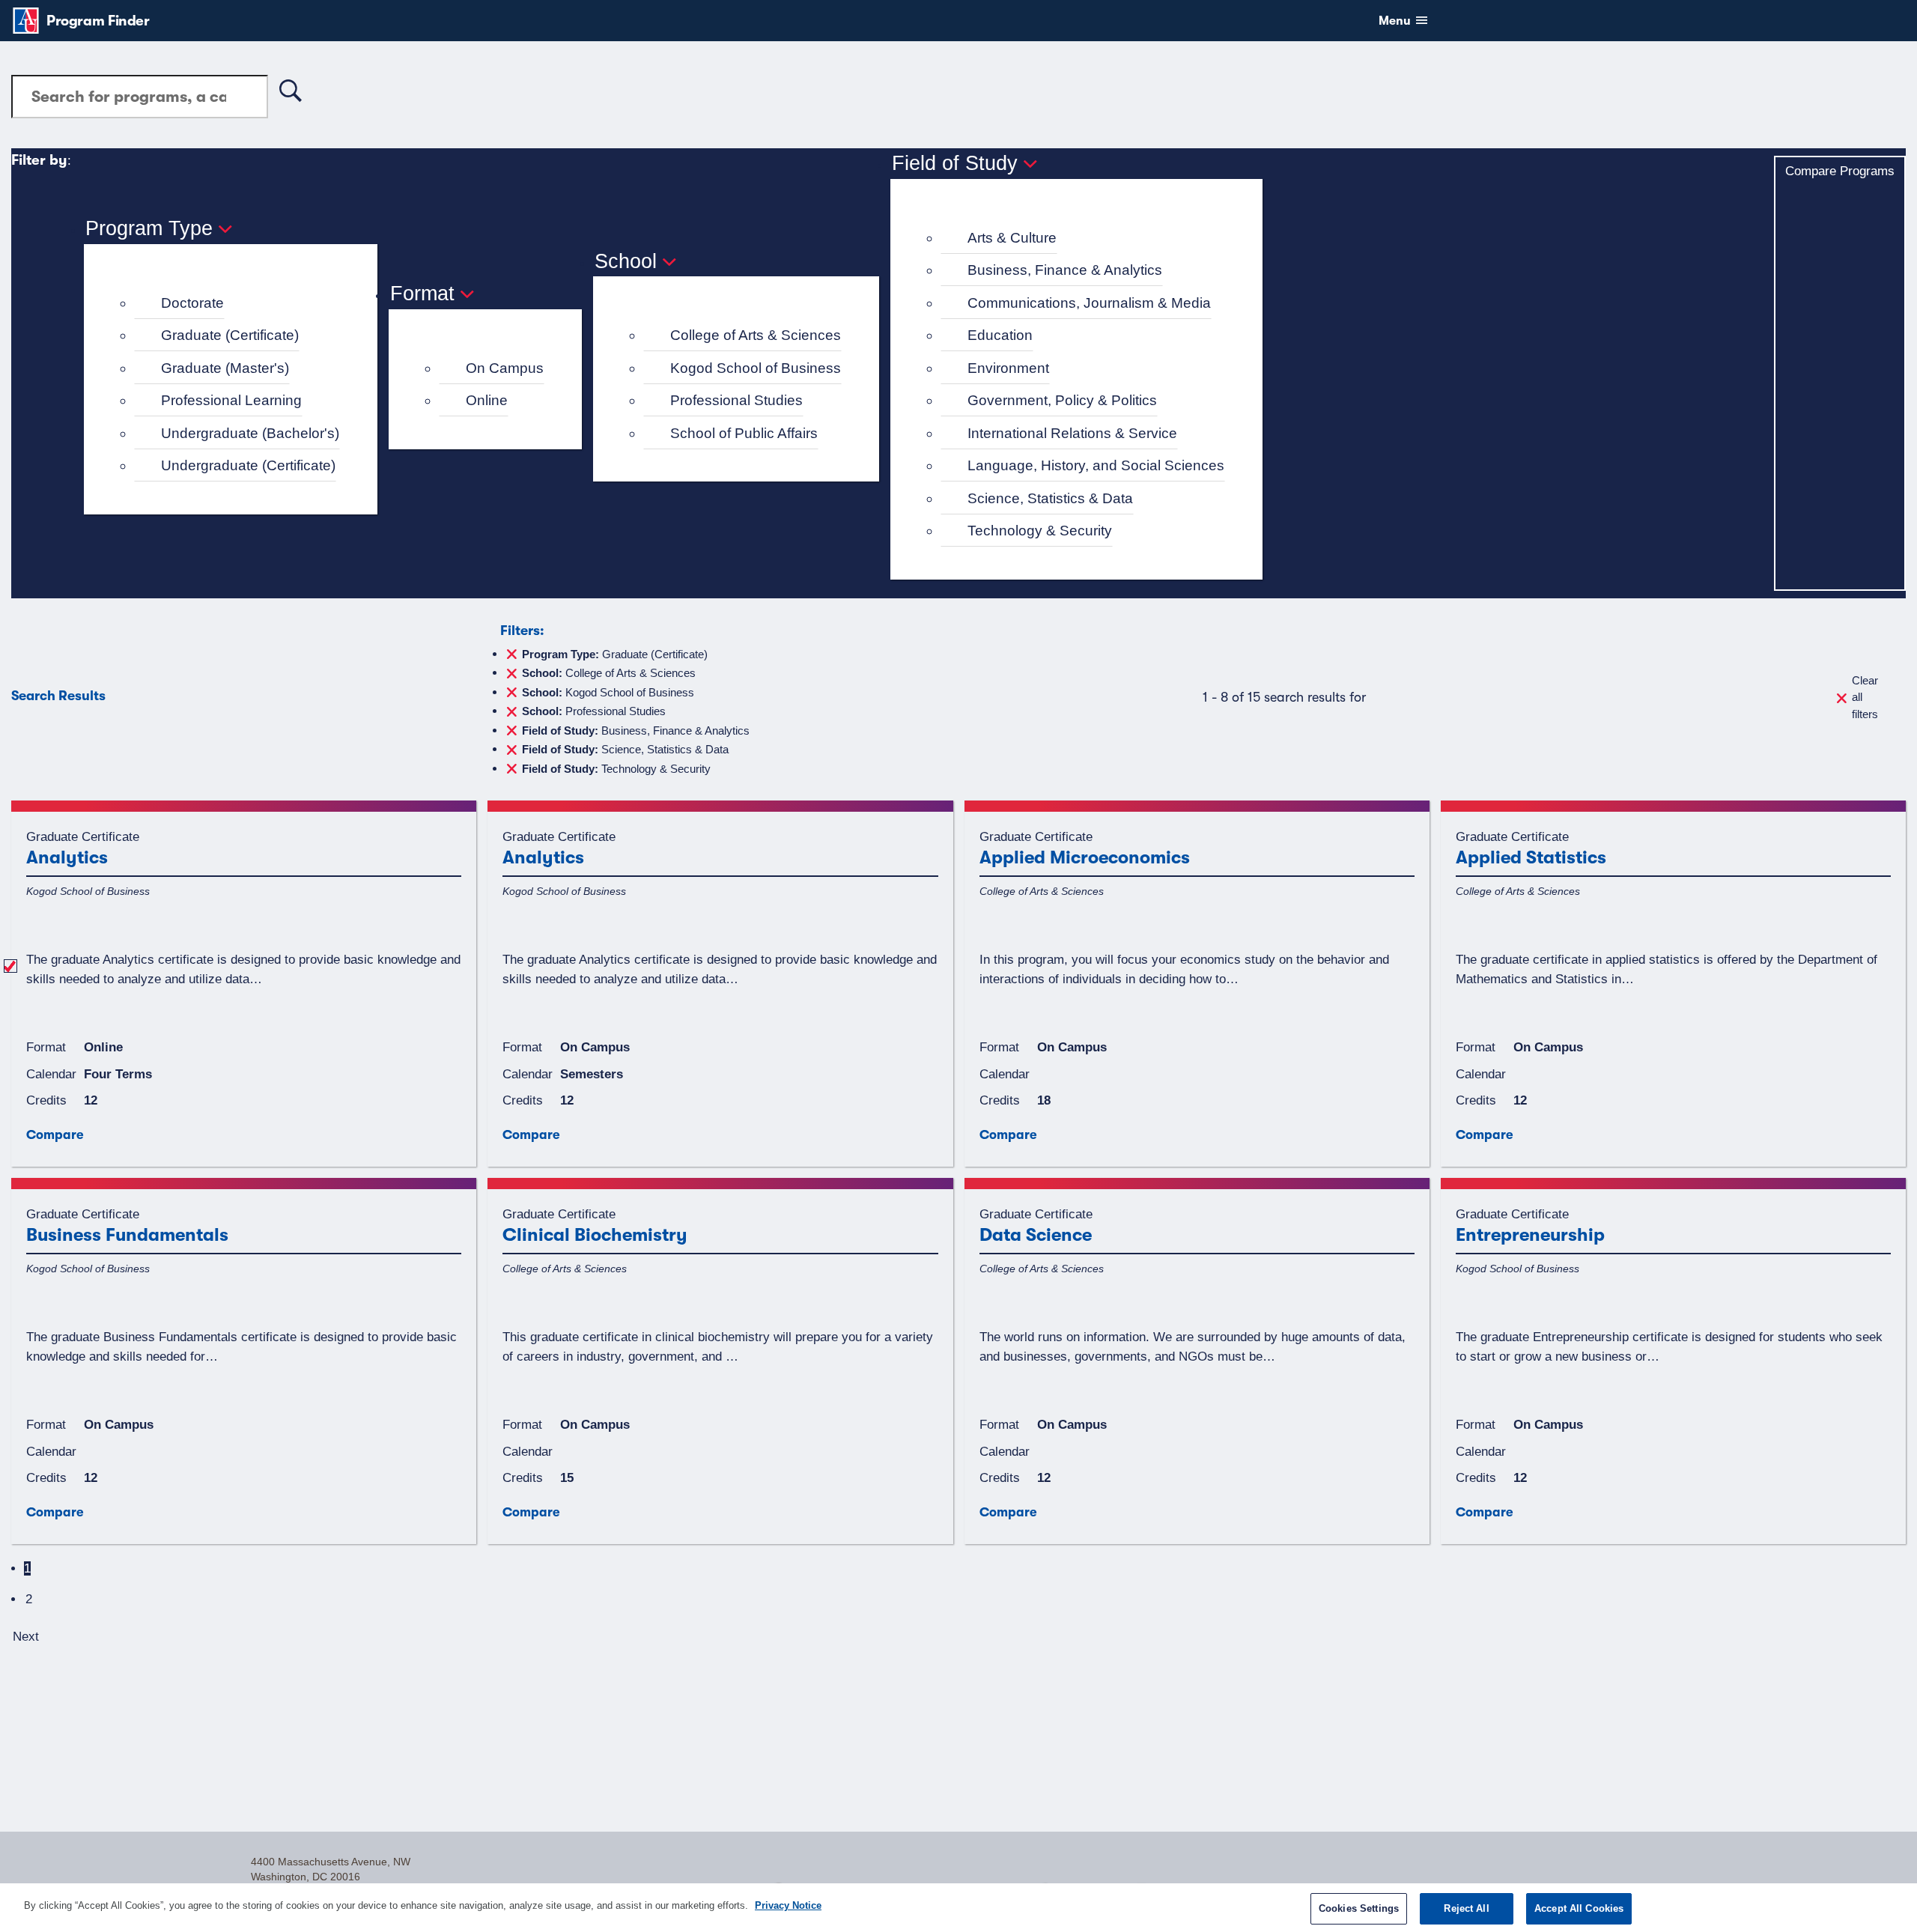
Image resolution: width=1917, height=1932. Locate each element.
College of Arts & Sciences (756, 335)
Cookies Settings (1359, 1908)
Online (487, 400)
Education (1000, 335)
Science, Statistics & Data (1050, 498)
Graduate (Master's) (225, 368)
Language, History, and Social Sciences (1096, 465)
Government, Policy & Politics (1062, 400)
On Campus (505, 368)
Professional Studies (736, 400)
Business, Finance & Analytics (1065, 270)
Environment (1008, 368)
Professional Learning (231, 400)
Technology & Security (1040, 531)
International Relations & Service (1072, 433)
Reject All (1466, 1908)
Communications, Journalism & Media (1089, 303)
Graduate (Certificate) (230, 335)
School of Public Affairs (744, 433)
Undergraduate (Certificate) (248, 465)
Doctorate (192, 303)
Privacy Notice (788, 1905)
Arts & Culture (1012, 238)
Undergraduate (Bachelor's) (250, 433)
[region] (958, 1908)
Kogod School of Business (756, 368)
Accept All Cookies (1579, 1908)
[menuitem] (237, 304)
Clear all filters (1865, 697)
